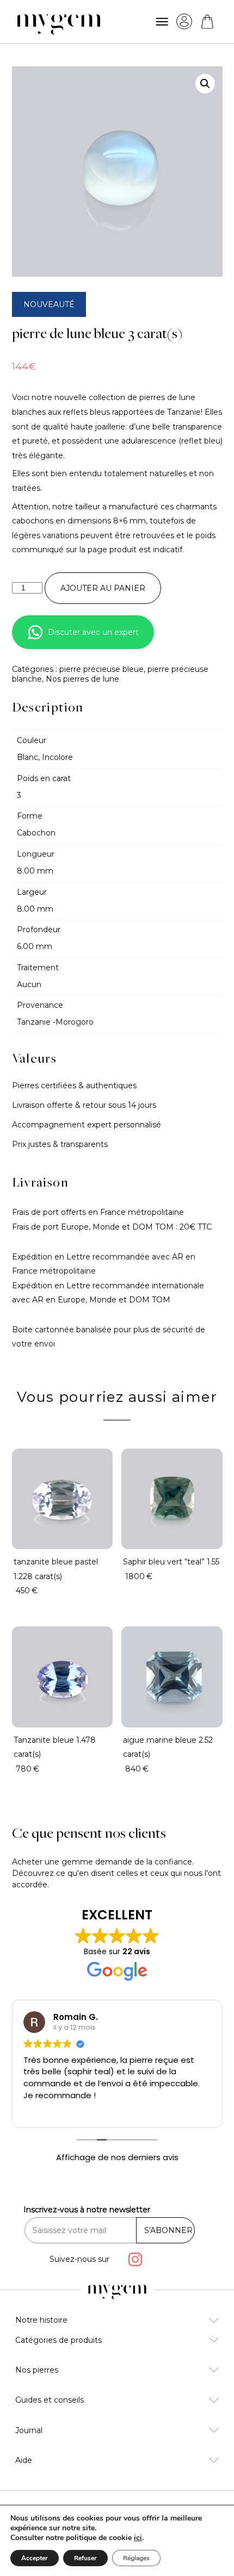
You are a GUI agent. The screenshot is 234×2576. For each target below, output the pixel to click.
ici (138, 2538)
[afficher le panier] (207, 22)
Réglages (136, 2558)
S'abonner (168, 2230)
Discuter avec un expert (93, 632)
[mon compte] (184, 21)
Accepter (35, 2558)
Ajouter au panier (103, 588)
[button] (205, 84)
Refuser (85, 2558)
